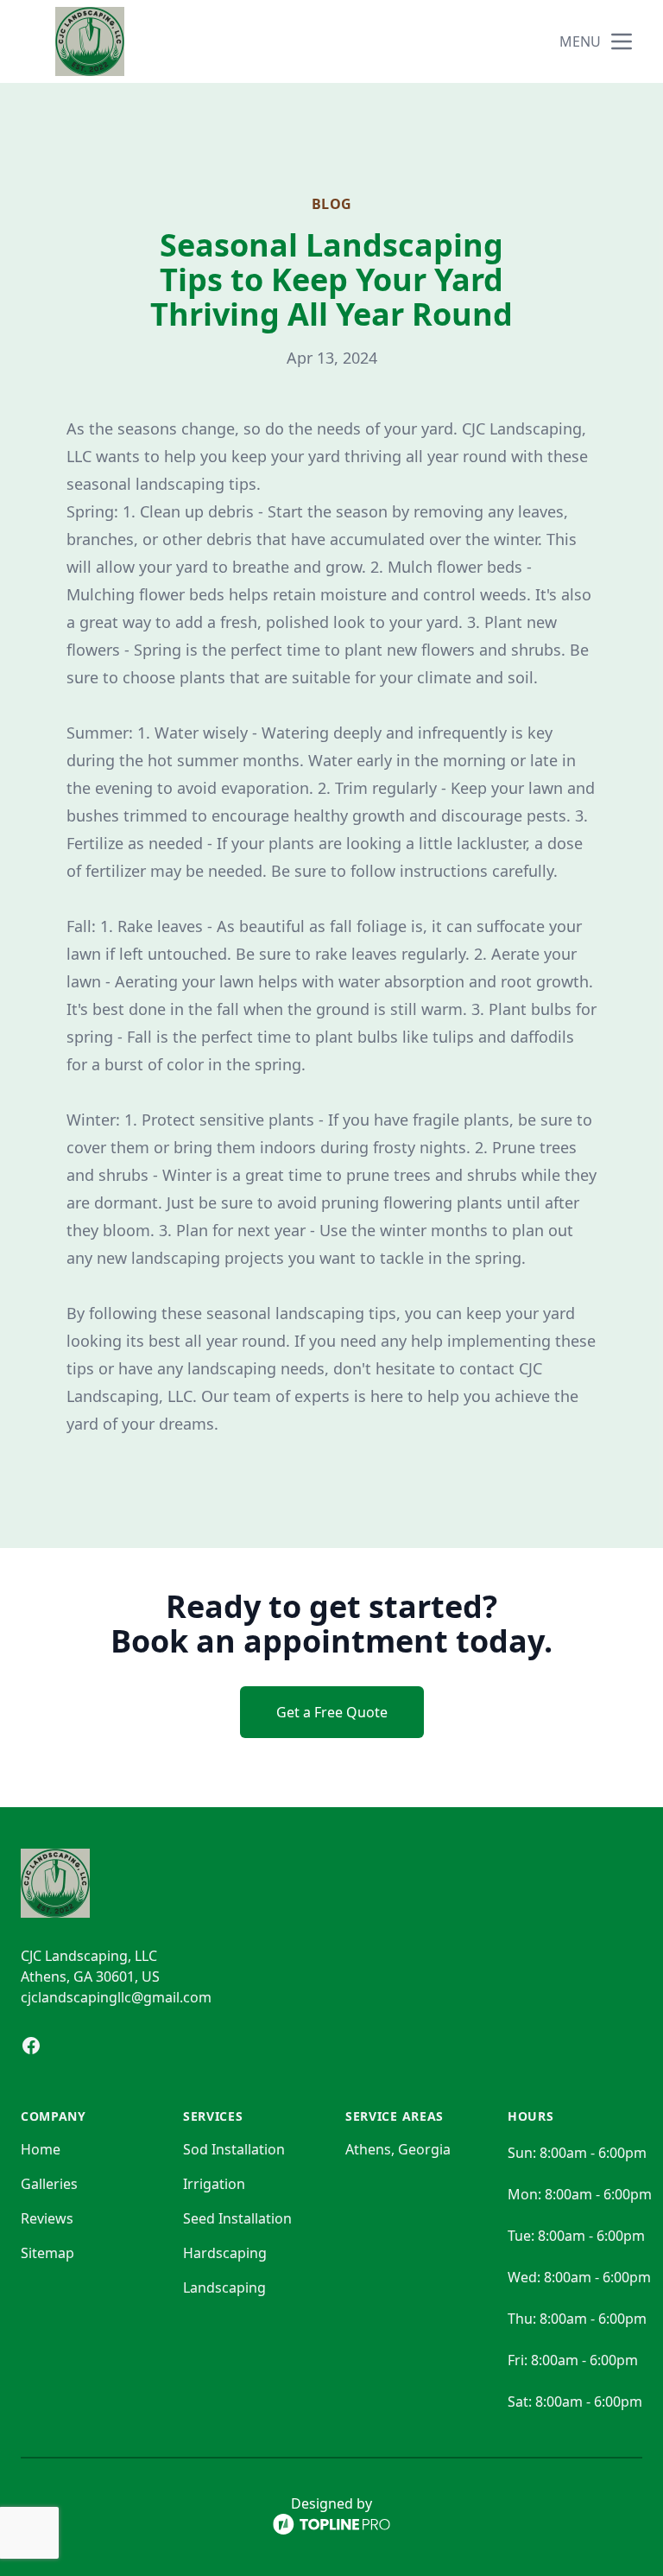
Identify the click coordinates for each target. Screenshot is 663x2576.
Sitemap (47, 2253)
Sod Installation (234, 2149)
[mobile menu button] (622, 41)
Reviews (47, 2218)
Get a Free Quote (332, 1712)
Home (41, 2149)
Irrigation (214, 2184)
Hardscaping (225, 2253)
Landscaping (224, 2287)
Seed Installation (237, 2218)
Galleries (49, 2184)
